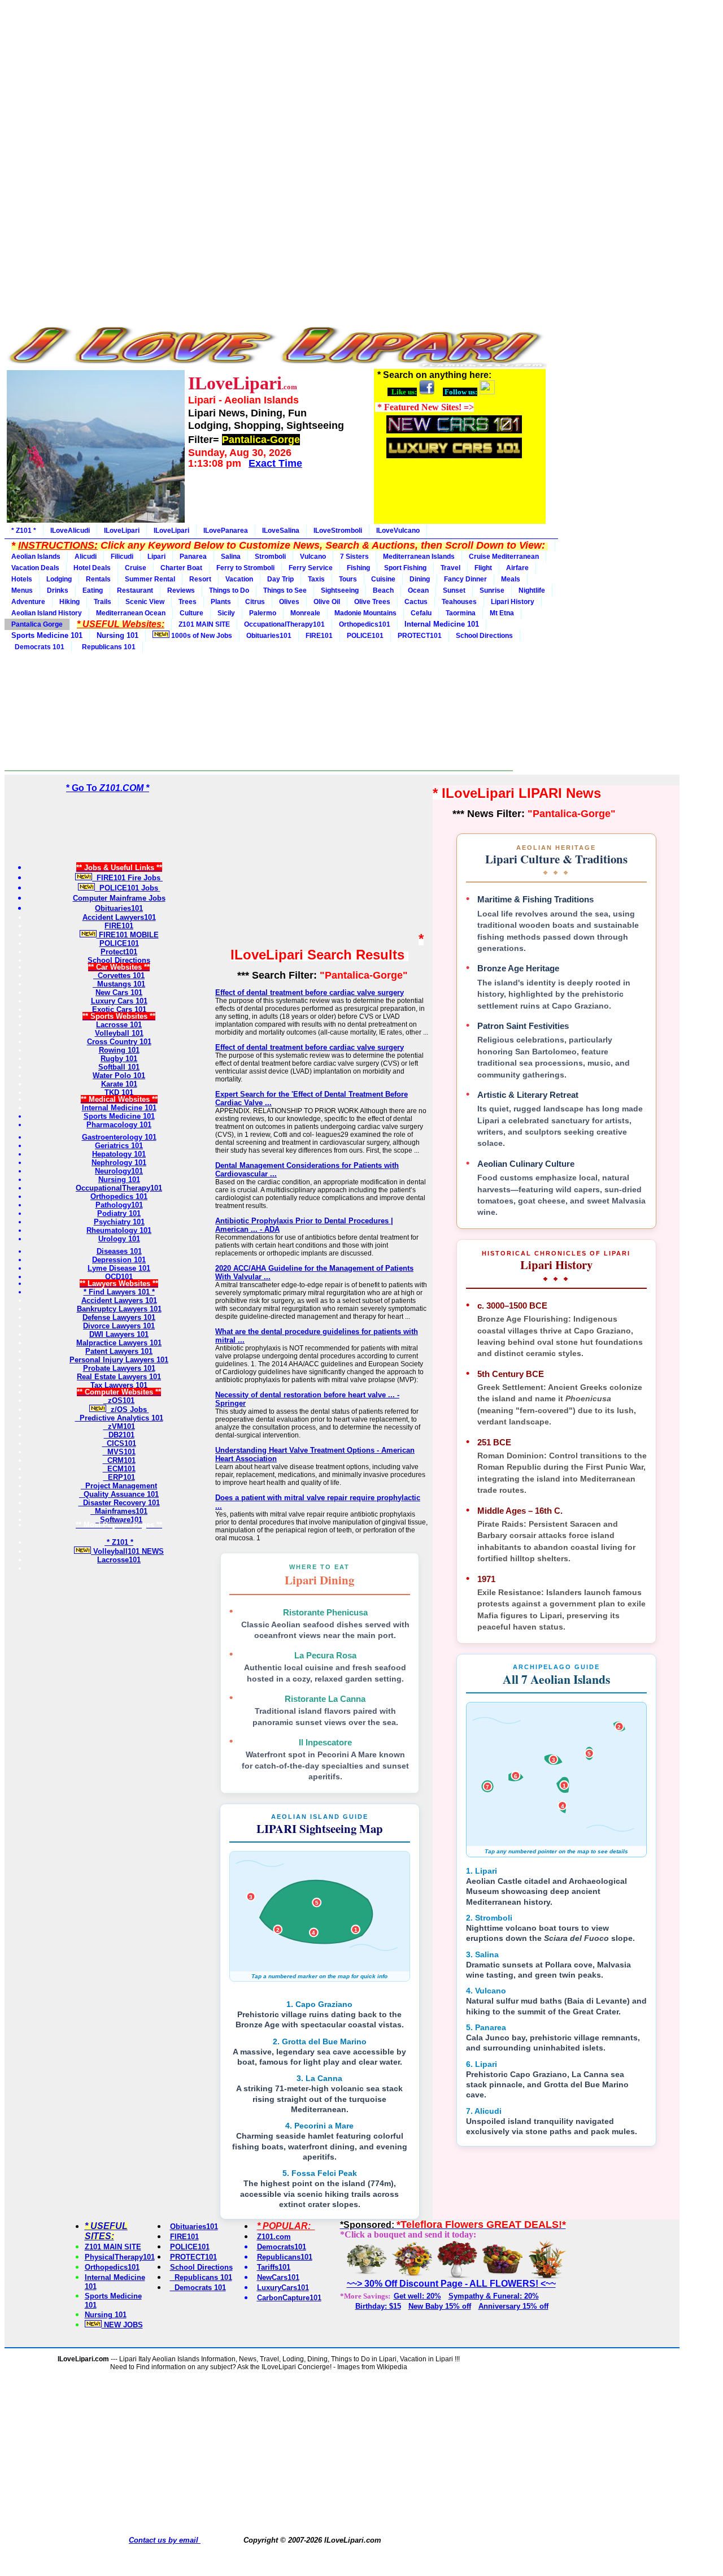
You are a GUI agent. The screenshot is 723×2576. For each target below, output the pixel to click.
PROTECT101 (420, 636)
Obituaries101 (269, 636)
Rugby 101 (119, 1059)
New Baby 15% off (440, 2306)
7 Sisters (354, 557)
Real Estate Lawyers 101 (119, 1377)
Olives (289, 602)
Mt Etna (502, 613)
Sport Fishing (405, 568)
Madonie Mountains (365, 613)
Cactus (416, 602)
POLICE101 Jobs (128, 888)
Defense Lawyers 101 (119, 1317)
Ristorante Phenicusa (325, 1612)
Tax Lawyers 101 (119, 1385)
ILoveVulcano (398, 531)
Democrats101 (282, 2247)
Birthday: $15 (378, 2306)
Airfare (517, 568)
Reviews (181, 590)
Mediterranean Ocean (131, 613)
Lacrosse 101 (119, 1025)
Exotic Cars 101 (119, 1009)
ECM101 (119, 1469)
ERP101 (119, 1477)
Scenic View (145, 602)
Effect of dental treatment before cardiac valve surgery (310, 992)
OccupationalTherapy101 (284, 624)
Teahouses (459, 602)
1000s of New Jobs (201, 636)
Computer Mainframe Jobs (119, 898)
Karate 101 (119, 1084)
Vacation (239, 579)
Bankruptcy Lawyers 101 (119, 1309)
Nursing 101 (106, 2315)
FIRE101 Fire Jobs (127, 878)
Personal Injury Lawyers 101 (119, 1360)
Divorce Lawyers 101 (119, 1326)
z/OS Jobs (128, 1409)
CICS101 (119, 1443)
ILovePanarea (226, 531)
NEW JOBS (122, 2325)
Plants (221, 602)
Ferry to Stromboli (245, 568)
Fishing (358, 568)
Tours (348, 579)
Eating (93, 590)
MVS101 (119, 1452)
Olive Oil (327, 602)
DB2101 (119, 1435)
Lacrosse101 (119, 1560)
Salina (231, 557)
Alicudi (86, 557)
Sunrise (492, 590)
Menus (22, 590)
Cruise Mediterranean (504, 557)
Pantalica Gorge (37, 624)
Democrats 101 (38, 647)
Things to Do (229, 590)
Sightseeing (340, 590)
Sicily (226, 613)
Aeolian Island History (47, 613)
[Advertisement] (276, 84)
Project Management (119, 1486)
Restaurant (135, 590)
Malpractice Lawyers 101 (119, 1343)
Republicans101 (285, 2257)
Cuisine (383, 579)
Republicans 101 (107, 647)
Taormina (461, 613)
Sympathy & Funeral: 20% (494, 2296)
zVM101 (119, 1426)
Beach (383, 590)
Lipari (156, 557)
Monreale (305, 613)
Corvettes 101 (119, 976)
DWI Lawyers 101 (119, 1334)
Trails (103, 602)
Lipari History (513, 602)
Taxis (316, 579)
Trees (188, 602)
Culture (191, 613)
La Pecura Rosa (325, 1655)
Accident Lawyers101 (119, 917)
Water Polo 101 (119, 1076)
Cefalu (421, 613)
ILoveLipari (122, 531)
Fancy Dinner (465, 579)
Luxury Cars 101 (119, 1001)
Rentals (98, 579)
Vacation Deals (35, 568)
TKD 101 (119, 1092)
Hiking (69, 602)
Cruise (136, 568)
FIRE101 (319, 636)
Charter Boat (181, 568)
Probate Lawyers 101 (119, 1368)
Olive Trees (372, 602)
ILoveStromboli (338, 531)
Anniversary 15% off (513, 2306)
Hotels (22, 579)
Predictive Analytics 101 (119, 1418)
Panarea (193, 557)
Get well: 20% (417, 2296)
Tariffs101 (274, 2267)
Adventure (28, 602)
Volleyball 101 (119, 1033)
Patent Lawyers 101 (119, 1351)
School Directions (484, 636)
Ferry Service (311, 568)
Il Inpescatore (325, 1742)
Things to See (285, 590)
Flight (483, 568)
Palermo (263, 613)
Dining (420, 579)
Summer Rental (150, 579)
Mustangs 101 (119, 984)
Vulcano (313, 557)
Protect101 (119, 952)
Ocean (418, 590)
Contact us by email (165, 2540)
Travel (450, 568)
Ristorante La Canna (325, 1699)
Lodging (59, 579)
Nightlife (532, 590)
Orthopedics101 (365, 624)
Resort (200, 579)
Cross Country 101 (119, 1042)
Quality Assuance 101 (119, 1494)
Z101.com (274, 2237)
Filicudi (122, 557)
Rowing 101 (119, 1050)
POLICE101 (365, 636)
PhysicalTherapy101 (120, 2257)
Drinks (58, 590)
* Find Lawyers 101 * (119, 1292)
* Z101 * (24, 531)
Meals (511, 579)
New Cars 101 (119, 992)
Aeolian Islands (36, 557)
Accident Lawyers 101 (119, 1300)
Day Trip (280, 579)
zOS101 (119, 1400)
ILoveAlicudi (70, 531)
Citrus (255, 602)
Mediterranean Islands (419, 557)
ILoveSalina (281, 531)
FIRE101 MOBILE (128, 935)
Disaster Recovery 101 (119, 1503)
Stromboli (270, 557)
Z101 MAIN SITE (204, 624)
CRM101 (119, 1460)
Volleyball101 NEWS (127, 1551)
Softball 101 (119, 1067)
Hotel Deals (92, 568)
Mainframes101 (119, 1511)
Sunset (454, 590)
